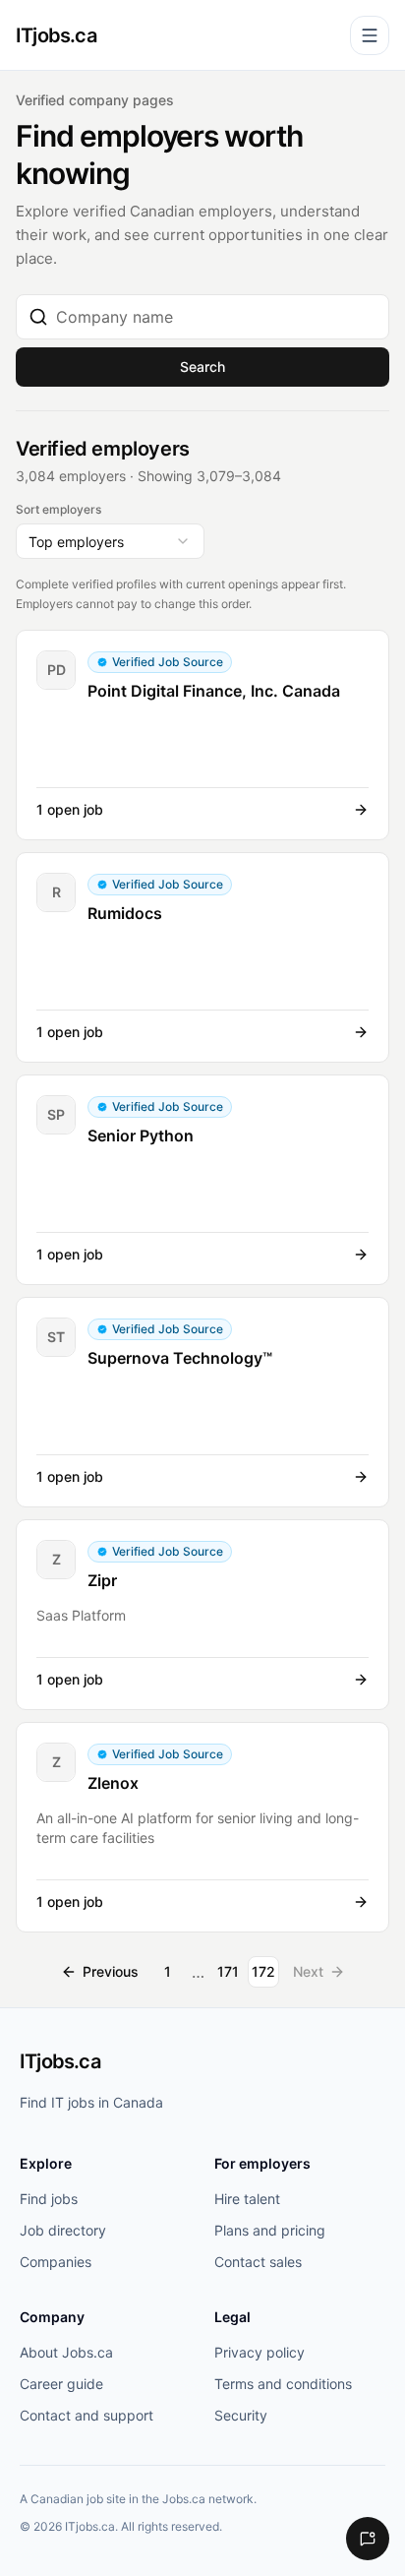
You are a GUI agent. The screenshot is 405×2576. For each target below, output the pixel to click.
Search (202, 367)
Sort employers (58, 509)
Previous (111, 1971)
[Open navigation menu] (370, 35)
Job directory (63, 2230)
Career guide (61, 2384)
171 (228, 1971)
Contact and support (87, 2415)
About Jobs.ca (66, 2352)
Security (241, 2415)
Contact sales (258, 2262)
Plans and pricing (270, 2230)
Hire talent (247, 2199)
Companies (56, 2262)
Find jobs (49, 2199)
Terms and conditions (283, 2384)
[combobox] (216, 317)
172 (263, 1971)
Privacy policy (260, 2352)
